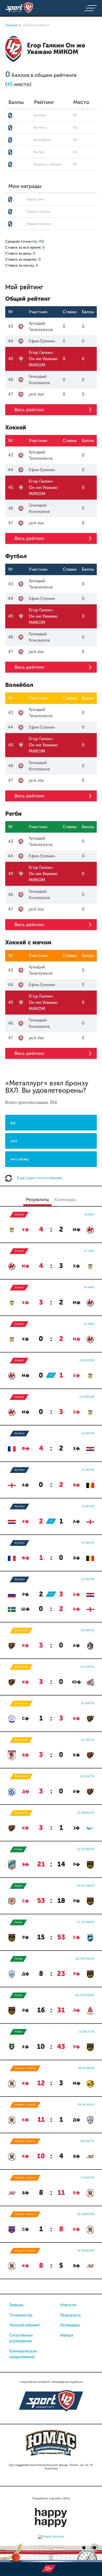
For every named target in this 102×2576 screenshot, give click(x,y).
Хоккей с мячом (25, 2068)
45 (10, 84)
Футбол (19, 1433)
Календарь (70, 2325)
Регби (18, 1849)
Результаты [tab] (37, 1200)
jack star (36, 394)
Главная (16, 2305)
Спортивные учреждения (21, 2338)
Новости (68, 2305)
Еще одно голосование (39, 1178)
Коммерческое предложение (23, 2354)
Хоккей (19, 1215)
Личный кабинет (25, 2325)
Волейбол (21, 1630)
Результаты (70, 2315)
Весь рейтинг (29, 410)
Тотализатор (21, 2315)
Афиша (67, 2335)
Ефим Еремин (42, 341)
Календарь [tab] (65, 1200)
